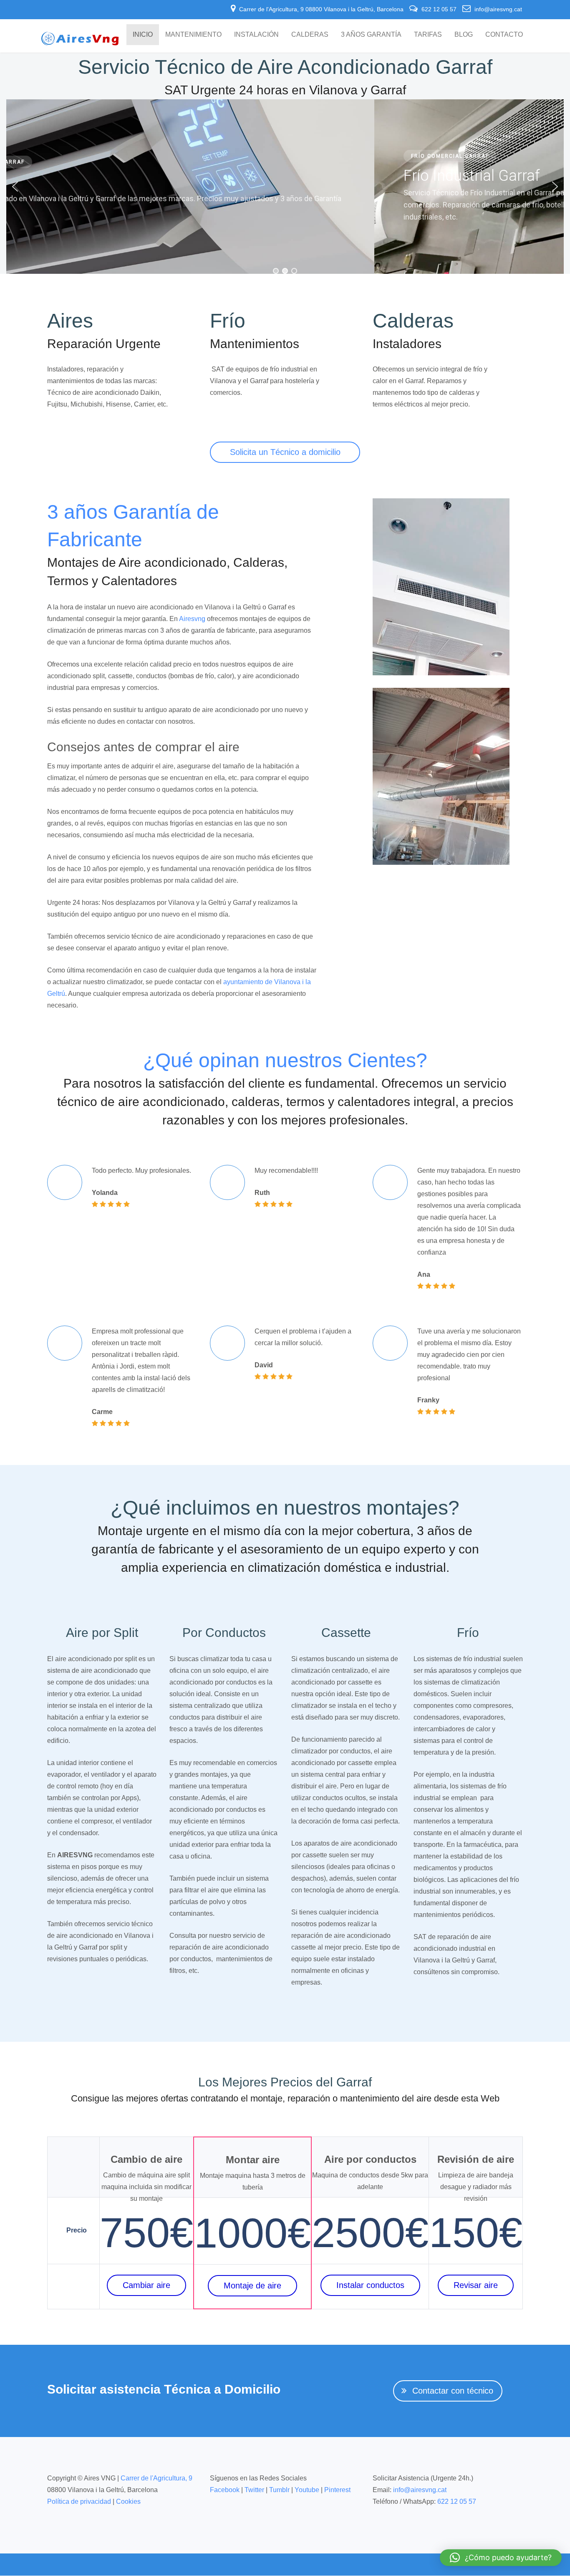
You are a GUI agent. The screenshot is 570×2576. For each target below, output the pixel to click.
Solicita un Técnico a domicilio (285, 452)
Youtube (307, 2490)
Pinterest (337, 2490)
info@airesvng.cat (497, 9)
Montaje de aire (252, 2286)
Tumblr (279, 2490)
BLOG (464, 34)
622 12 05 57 (439, 9)
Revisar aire (476, 2285)
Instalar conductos (370, 2285)
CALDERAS (310, 34)
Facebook (225, 2490)
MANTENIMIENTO (193, 34)
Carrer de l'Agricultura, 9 (156, 2478)
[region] (285, 187)
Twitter (254, 2490)
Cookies (128, 2501)
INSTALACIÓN (256, 34)
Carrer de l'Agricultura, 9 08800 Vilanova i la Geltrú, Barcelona (321, 9)
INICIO (143, 34)
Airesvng (192, 619)
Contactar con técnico (453, 2391)
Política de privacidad (79, 2501)
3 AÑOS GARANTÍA (371, 34)
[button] (15, 187)
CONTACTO (504, 34)
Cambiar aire (146, 2285)
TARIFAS (428, 34)
